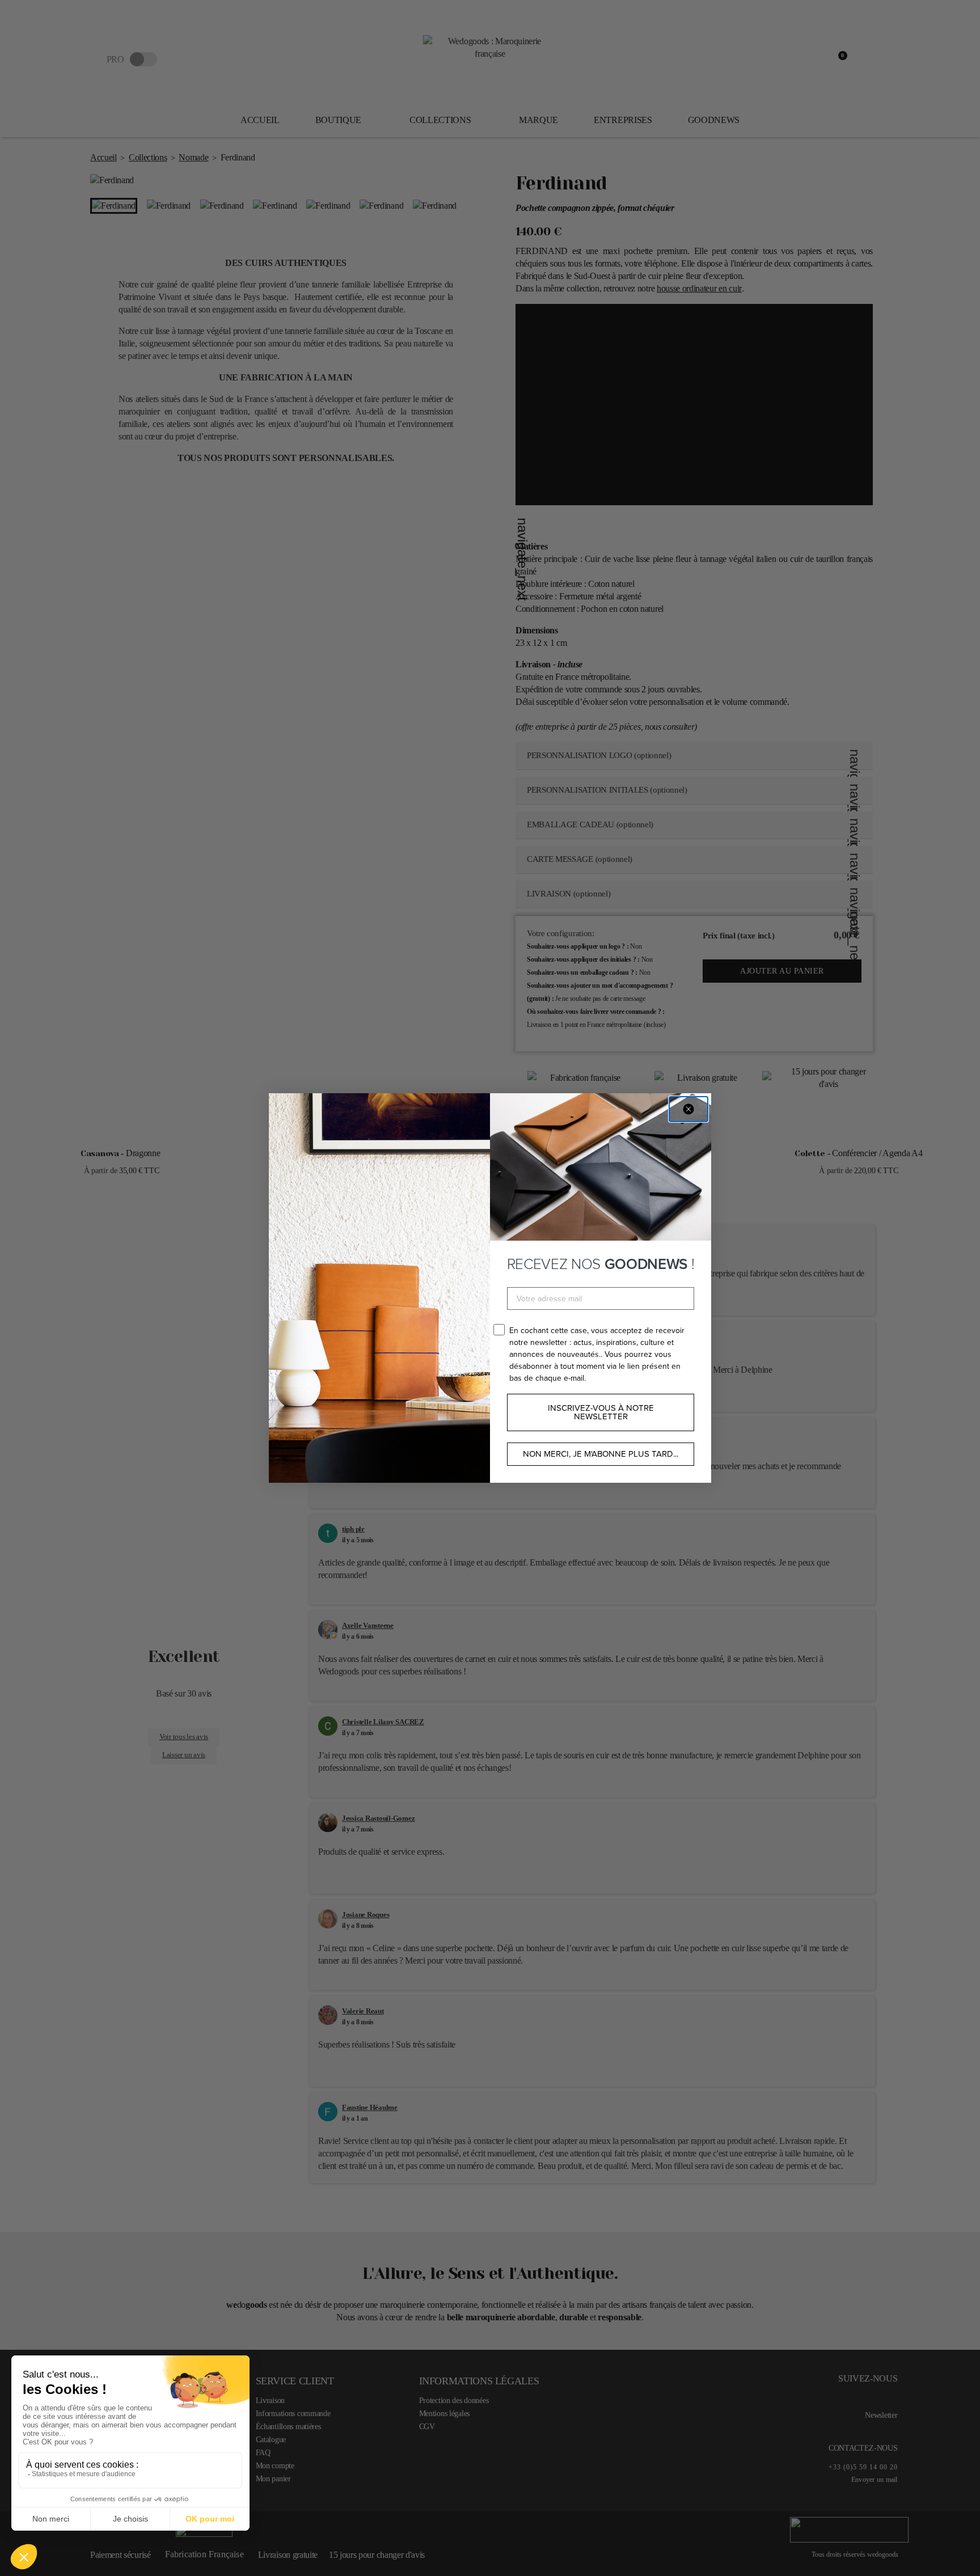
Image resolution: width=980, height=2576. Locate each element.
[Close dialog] (688, 1109)
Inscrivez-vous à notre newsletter (601, 1412)
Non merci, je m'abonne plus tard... (601, 1454)
